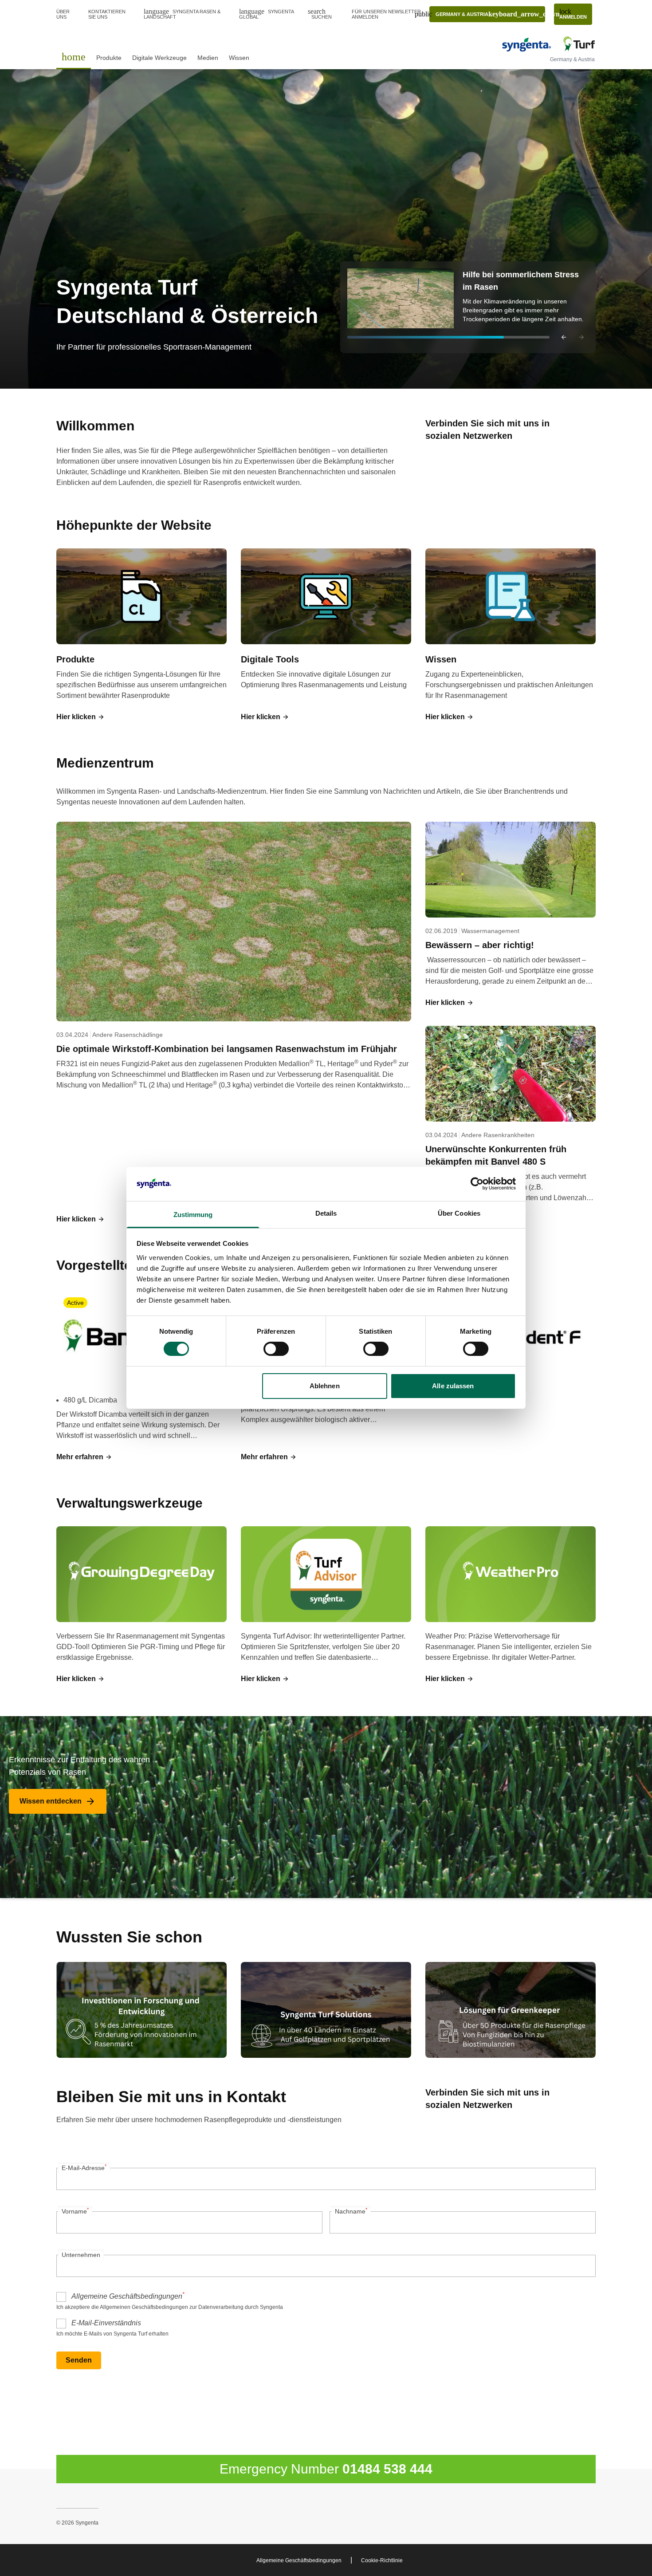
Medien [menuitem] (208, 58)
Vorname (75, 2211)
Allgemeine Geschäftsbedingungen (128, 2296)
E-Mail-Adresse (84, 2167)
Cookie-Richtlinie (382, 2560)
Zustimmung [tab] (193, 1215)
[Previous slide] (564, 337)
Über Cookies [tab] (459, 1213)
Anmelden (573, 14)
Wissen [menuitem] (239, 58)
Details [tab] (326, 1213)
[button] (468, 307)
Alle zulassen (453, 1386)
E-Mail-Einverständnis (106, 2323)
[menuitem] (74, 57)
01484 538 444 (387, 2469)
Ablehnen (325, 1386)
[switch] (276, 1349)
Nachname (351, 2211)
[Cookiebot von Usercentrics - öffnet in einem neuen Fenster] (477, 1184)
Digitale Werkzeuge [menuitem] (159, 58)
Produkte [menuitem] (109, 58)
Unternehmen (81, 2255)
